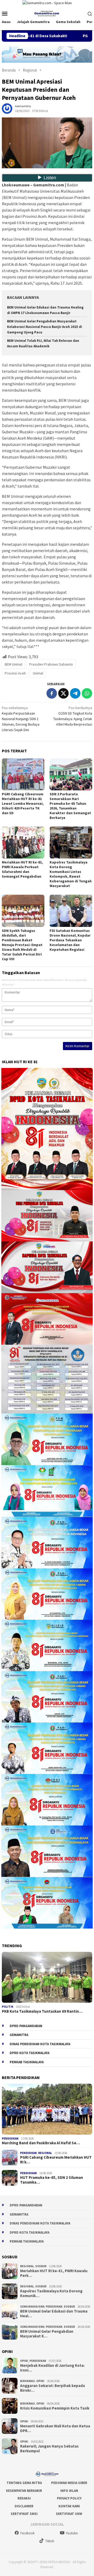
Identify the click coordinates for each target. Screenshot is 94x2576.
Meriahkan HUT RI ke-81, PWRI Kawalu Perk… (54, 2273)
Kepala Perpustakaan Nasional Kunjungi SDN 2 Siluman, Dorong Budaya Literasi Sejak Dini (21, 719)
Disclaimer (24, 2506)
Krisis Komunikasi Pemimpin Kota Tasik (55, 2408)
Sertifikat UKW (69, 2514)
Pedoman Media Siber (69, 2483)
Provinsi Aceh (15, 673)
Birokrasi (28, 2381)
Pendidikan (10, 2138)
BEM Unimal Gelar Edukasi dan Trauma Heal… (54, 2314)
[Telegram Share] (75, 693)
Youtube (72, 2533)
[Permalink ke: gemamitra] (7, 108)
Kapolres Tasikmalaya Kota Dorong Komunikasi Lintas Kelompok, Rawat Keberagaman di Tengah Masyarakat (71, 874)
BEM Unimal (13, 664)
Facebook (27, 2533)
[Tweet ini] (63, 693)
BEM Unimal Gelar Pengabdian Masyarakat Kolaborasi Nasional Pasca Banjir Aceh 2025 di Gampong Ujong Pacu (45, 327)
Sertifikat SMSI (24, 2514)
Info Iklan (69, 2491)
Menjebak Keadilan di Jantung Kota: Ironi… (52, 2368)
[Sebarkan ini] (52, 693)
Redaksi (24, 2498)
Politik (8, 2007)
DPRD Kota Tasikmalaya (30, 2053)
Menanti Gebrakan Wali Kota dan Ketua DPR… (55, 2428)
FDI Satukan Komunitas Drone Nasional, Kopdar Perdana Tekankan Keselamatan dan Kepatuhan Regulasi (70, 940)
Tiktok (50, 2541)
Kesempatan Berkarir (24, 2491)
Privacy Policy (69, 2498)
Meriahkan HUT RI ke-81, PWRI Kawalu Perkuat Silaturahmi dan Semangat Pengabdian (22, 869)
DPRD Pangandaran (26, 2026)
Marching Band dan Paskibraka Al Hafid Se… (41, 2143)
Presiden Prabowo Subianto (51, 664)
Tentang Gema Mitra (24, 2483)
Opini (24, 2361)
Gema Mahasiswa (32, 2307)
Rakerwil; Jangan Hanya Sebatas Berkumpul (49, 2449)
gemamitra (19, 2035)
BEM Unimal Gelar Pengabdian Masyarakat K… (47, 2334)
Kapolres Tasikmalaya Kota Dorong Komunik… (51, 2293)
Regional (45, 2153)
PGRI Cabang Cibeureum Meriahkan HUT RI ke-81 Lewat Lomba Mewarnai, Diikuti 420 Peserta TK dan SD (23, 803)
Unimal (38, 673)
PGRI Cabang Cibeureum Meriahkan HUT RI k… (56, 2160)
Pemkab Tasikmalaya (27, 2062)
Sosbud (41, 2266)
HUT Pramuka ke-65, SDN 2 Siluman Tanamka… (52, 2180)
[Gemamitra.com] (47, 13)
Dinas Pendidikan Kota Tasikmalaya (40, 2044)
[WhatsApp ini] (87, 693)
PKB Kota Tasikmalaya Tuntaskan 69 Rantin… (42, 2011)
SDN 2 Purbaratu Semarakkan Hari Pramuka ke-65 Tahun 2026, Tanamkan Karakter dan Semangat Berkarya (70, 806)
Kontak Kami (69, 2506)
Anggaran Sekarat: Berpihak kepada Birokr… (52, 2388)
